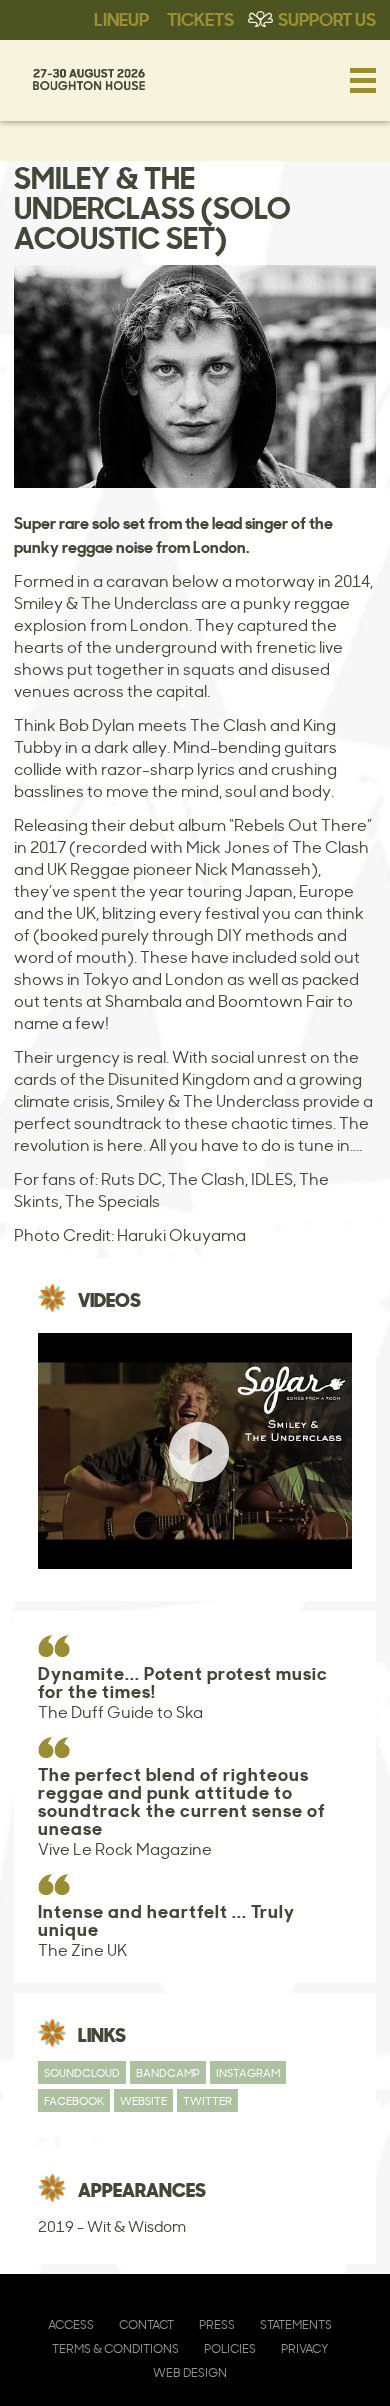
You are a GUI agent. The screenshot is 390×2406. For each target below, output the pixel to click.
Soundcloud (82, 2072)
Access (71, 2324)
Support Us (327, 18)
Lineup (121, 18)
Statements (296, 2324)
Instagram (248, 2072)
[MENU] (363, 80)
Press (217, 2324)
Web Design (190, 2372)
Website (143, 2100)
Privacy (304, 2348)
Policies (230, 2348)
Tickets (200, 18)
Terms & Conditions (115, 2348)
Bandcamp (168, 2072)
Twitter (207, 2100)
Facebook (74, 2100)
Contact (146, 2324)
